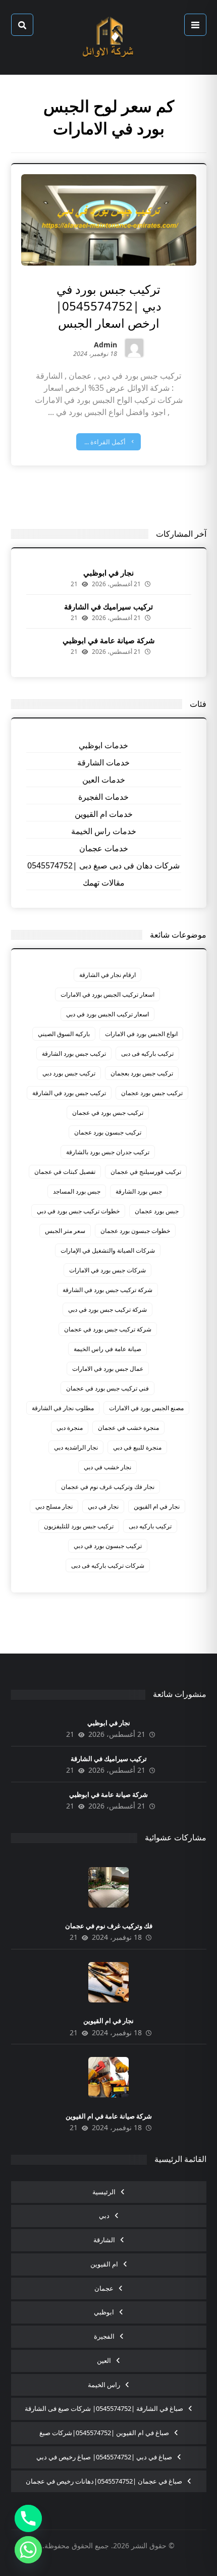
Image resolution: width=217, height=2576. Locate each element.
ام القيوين (104, 2264)
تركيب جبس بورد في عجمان (108, 1113)
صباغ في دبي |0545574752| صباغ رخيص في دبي (104, 2457)
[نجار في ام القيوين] (108, 1982)
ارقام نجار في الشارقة (107, 975)
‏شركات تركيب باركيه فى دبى (108, 1565)
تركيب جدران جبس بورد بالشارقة (108, 1152)
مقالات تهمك (104, 883)
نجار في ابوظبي (108, 573)
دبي (104, 2216)
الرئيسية (104, 2192)
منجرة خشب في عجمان (128, 1428)
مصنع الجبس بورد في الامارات (146, 1408)
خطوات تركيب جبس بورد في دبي (78, 1211)
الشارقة (104, 2240)
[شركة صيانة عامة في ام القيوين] (108, 2077)
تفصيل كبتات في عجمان (65, 1172)
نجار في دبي (103, 1506)
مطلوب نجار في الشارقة (63, 1408)
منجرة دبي (70, 1428)
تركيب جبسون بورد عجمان (108, 1132)
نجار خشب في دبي (107, 1467)
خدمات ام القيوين (104, 814)
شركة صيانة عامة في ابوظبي (109, 640)
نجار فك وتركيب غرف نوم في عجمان (108, 1487)
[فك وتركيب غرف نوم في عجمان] (108, 1887)
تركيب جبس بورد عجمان (152, 1093)
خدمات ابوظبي (103, 745)
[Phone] (28, 2518)
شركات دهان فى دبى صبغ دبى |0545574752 (103, 865)
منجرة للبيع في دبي (137, 1447)
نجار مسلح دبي (54, 1506)
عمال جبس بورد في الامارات (108, 1369)
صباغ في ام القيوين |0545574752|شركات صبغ (104, 2433)
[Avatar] (134, 348)
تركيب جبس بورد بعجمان (142, 1073)
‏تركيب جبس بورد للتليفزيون (79, 1526)
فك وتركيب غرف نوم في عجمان (109, 1926)
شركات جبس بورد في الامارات (107, 1270)
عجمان (104, 2288)
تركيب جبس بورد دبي (69, 1073)
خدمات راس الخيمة (104, 831)
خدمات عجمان (104, 848)
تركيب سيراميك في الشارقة (108, 606)
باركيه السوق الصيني (64, 1034)
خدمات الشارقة (103, 762)
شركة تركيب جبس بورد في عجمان (108, 1329)
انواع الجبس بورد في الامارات (141, 1034)
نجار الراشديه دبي (76, 1447)
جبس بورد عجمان (157, 1211)
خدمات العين (104, 780)
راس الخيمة (104, 2385)
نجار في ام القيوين (157, 1506)
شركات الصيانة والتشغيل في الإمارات (108, 1250)
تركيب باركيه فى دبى (147, 1053)
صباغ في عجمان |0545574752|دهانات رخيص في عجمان (104, 2481)
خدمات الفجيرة (103, 797)
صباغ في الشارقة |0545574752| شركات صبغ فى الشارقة (104, 2408)
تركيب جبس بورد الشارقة (74, 1053)
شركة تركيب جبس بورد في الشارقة (107, 1290)
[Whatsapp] (28, 2550)
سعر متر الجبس (65, 1231)
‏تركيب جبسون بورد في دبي (108, 1546)
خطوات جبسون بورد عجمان (135, 1231)
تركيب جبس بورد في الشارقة (69, 1093)
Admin (105, 346)
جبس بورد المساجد (77, 1191)
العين (104, 2360)
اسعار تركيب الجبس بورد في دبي (107, 1014)
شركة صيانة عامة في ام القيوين (109, 2116)
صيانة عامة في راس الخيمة (107, 1349)
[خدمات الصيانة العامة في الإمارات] (108, 37)
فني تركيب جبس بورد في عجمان (107, 1388)
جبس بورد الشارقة (139, 1191)
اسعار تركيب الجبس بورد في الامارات (107, 994)
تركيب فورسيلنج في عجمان (146, 1172)
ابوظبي (104, 2312)
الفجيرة (104, 2336)
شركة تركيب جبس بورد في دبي (107, 1309)
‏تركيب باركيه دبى (150, 1526)
